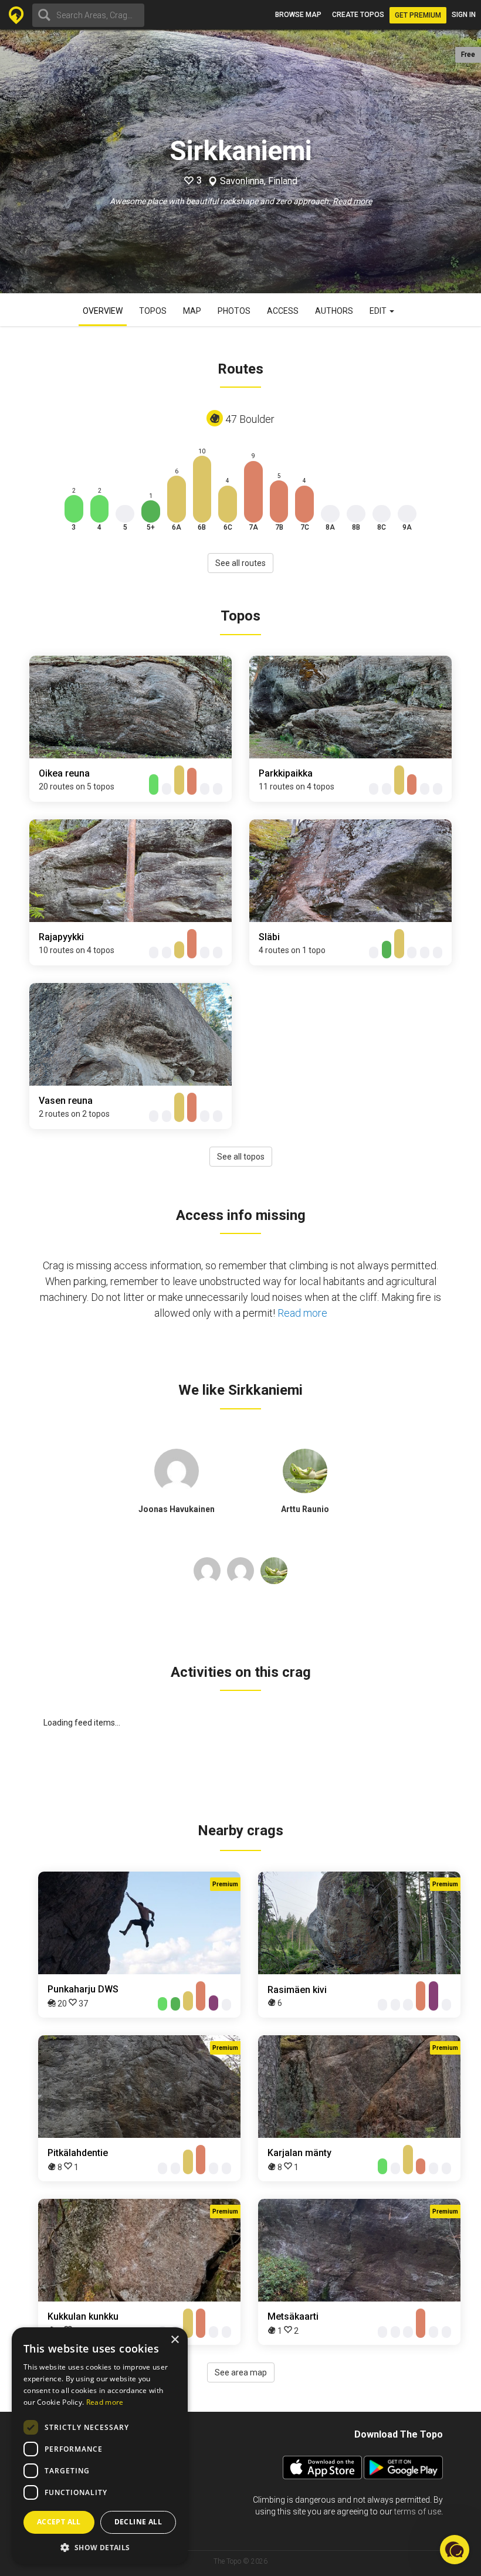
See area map (241, 2372)
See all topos (241, 1157)
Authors (334, 311)
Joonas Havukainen (177, 1509)
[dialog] (100, 2446)
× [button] (175, 2340)
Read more (352, 201)
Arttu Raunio (305, 1509)
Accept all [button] (59, 2522)
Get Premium (418, 15)
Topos (153, 311)
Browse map (298, 15)
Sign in (464, 15)
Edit (379, 311)
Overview (103, 311)
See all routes (240, 563)
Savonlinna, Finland (259, 181)
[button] (100, 2547)
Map (192, 311)
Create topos (358, 15)
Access (283, 311)
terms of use (418, 2511)
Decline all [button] (138, 2522)
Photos (234, 311)
